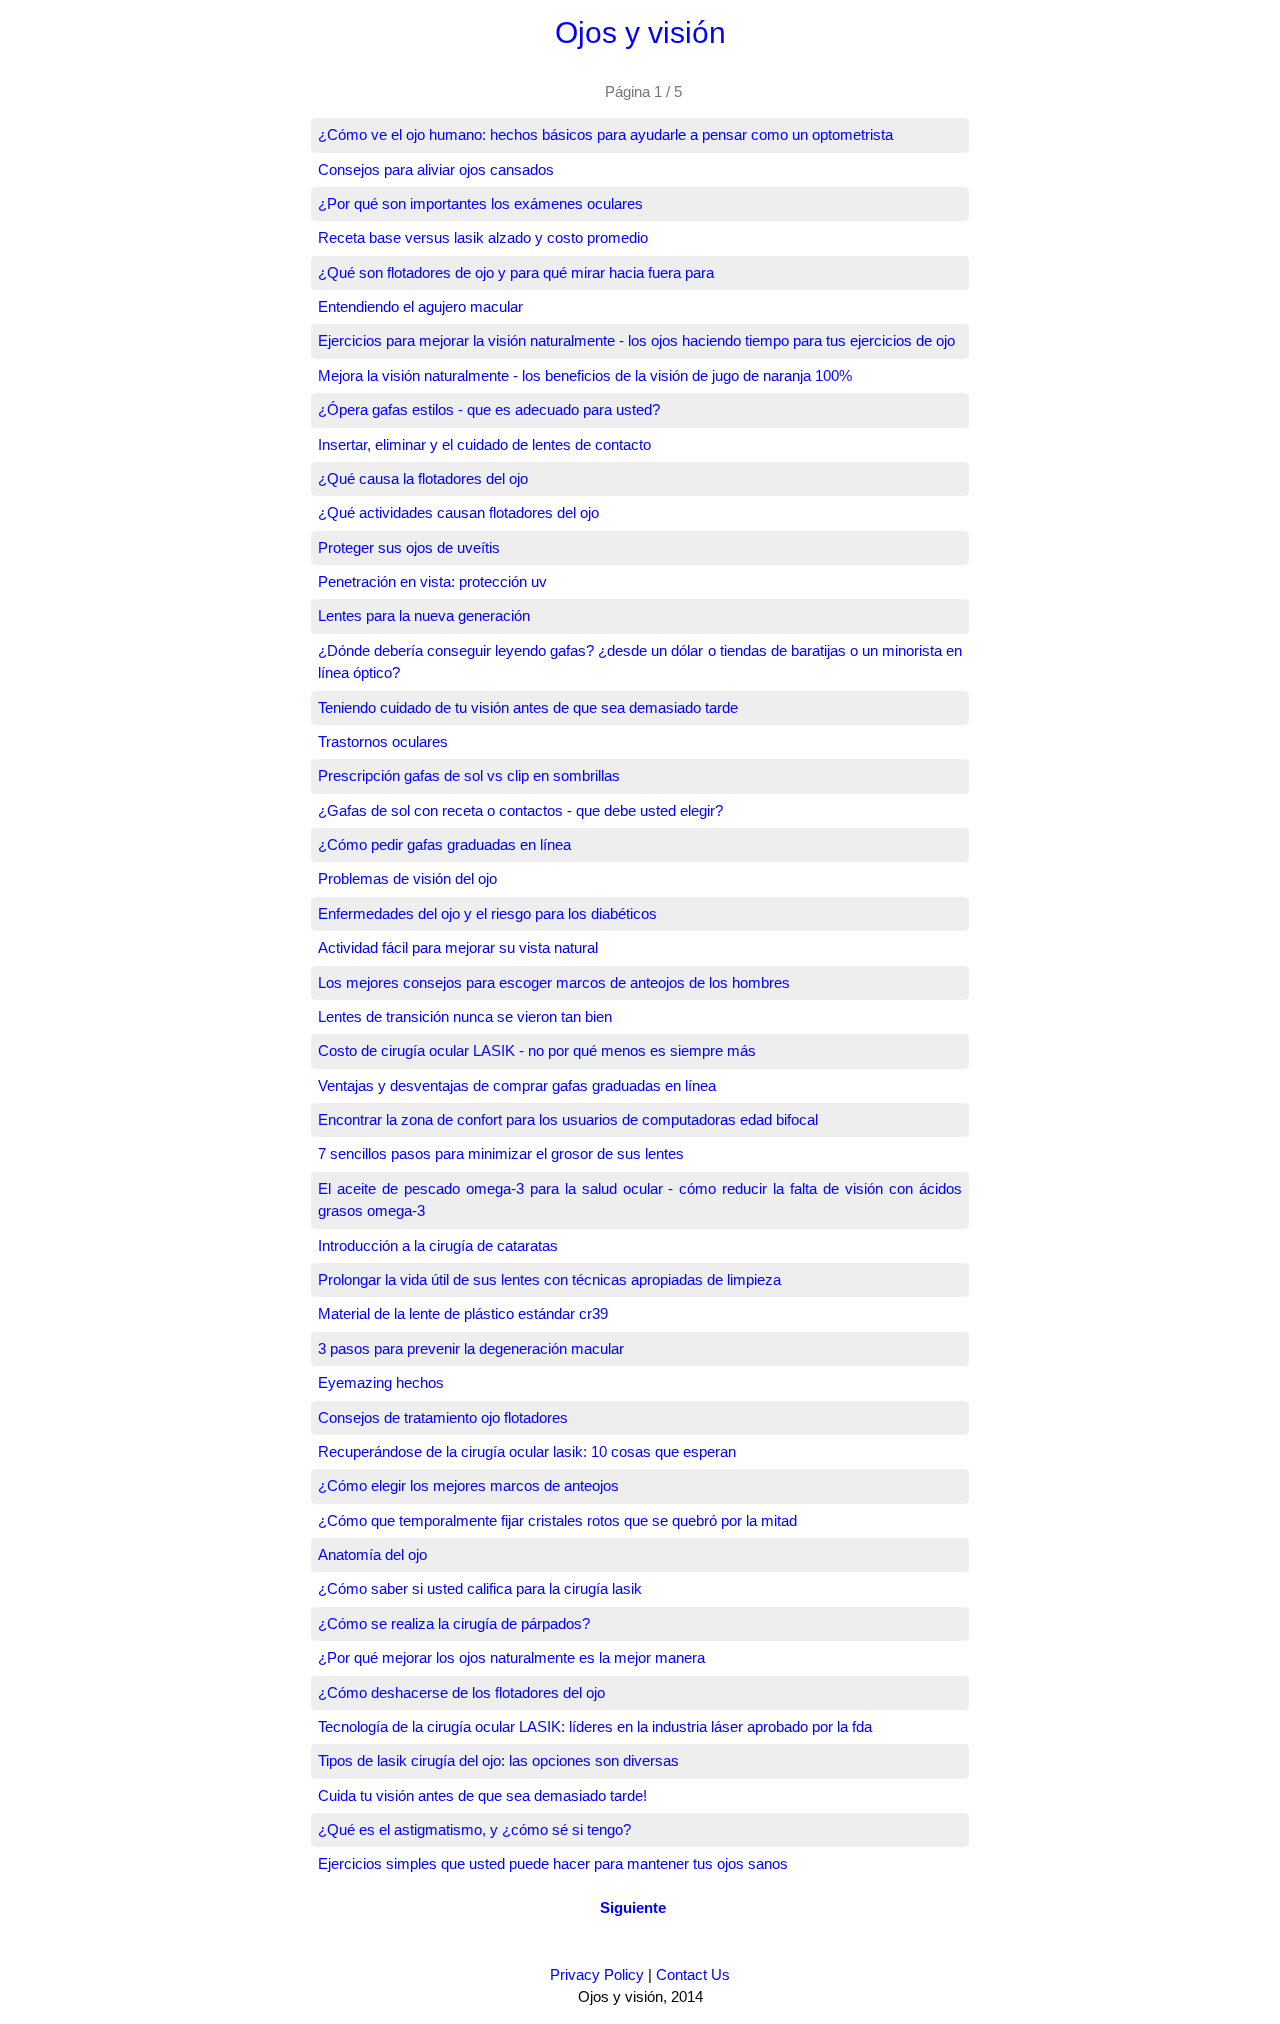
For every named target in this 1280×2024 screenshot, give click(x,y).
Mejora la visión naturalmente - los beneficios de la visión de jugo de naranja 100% (585, 375)
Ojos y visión (640, 32)
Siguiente (633, 1907)
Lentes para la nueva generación (424, 615)
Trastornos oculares (383, 741)
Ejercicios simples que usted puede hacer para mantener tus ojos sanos (553, 1863)
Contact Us (693, 1974)
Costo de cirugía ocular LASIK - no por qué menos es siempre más (537, 1050)
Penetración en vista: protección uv (432, 581)
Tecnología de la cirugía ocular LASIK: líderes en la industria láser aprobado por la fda (595, 1726)
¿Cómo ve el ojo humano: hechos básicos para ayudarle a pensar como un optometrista (605, 134)
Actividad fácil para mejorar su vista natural (458, 947)
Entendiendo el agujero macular (420, 306)
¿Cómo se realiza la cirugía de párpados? (454, 1623)
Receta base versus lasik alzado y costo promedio (483, 237)
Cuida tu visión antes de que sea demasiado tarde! (482, 1795)
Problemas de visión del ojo (407, 878)
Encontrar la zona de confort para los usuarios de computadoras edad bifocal (568, 1119)
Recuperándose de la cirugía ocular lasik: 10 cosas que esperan (527, 1451)
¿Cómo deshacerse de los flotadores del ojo (461, 1692)
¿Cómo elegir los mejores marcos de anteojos (468, 1485)
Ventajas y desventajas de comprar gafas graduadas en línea (517, 1085)
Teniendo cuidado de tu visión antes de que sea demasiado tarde (528, 707)
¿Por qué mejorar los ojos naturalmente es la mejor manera (511, 1657)
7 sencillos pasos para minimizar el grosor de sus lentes (501, 1153)
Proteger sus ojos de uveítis (409, 547)
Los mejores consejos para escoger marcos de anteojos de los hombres (554, 982)
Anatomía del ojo (372, 1554)
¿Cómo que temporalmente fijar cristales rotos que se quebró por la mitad (557, 1520)
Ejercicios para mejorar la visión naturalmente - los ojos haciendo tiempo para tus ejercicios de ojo (636, 340)
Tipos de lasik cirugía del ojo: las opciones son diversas (498, 1760)
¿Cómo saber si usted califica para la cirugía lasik (480, 1588)
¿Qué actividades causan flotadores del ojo (458, 512)
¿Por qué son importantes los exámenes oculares (480, 203)
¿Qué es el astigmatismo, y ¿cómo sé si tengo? (474, 1829)
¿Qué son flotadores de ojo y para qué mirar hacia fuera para (516, 272)
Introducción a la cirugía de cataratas (438, 1245)
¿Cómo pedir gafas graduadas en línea (444, 844)
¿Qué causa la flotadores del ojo (423, 478)
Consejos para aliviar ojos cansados (436, 169)
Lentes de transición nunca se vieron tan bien (465, 1016)
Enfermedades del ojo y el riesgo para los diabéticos (487, 913)
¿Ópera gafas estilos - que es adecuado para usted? (489, 409)
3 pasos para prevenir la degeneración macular (471, 1348)
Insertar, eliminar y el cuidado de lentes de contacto (484, 444)
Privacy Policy (597, 1974)
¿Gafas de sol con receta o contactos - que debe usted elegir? (520, 810)
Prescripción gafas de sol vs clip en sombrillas (469, 775)
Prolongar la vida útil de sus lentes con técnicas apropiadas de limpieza (549, 1279)
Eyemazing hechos (381, 1382)
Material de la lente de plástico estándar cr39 (463, 1313)
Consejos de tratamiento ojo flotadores (443, 1417)
